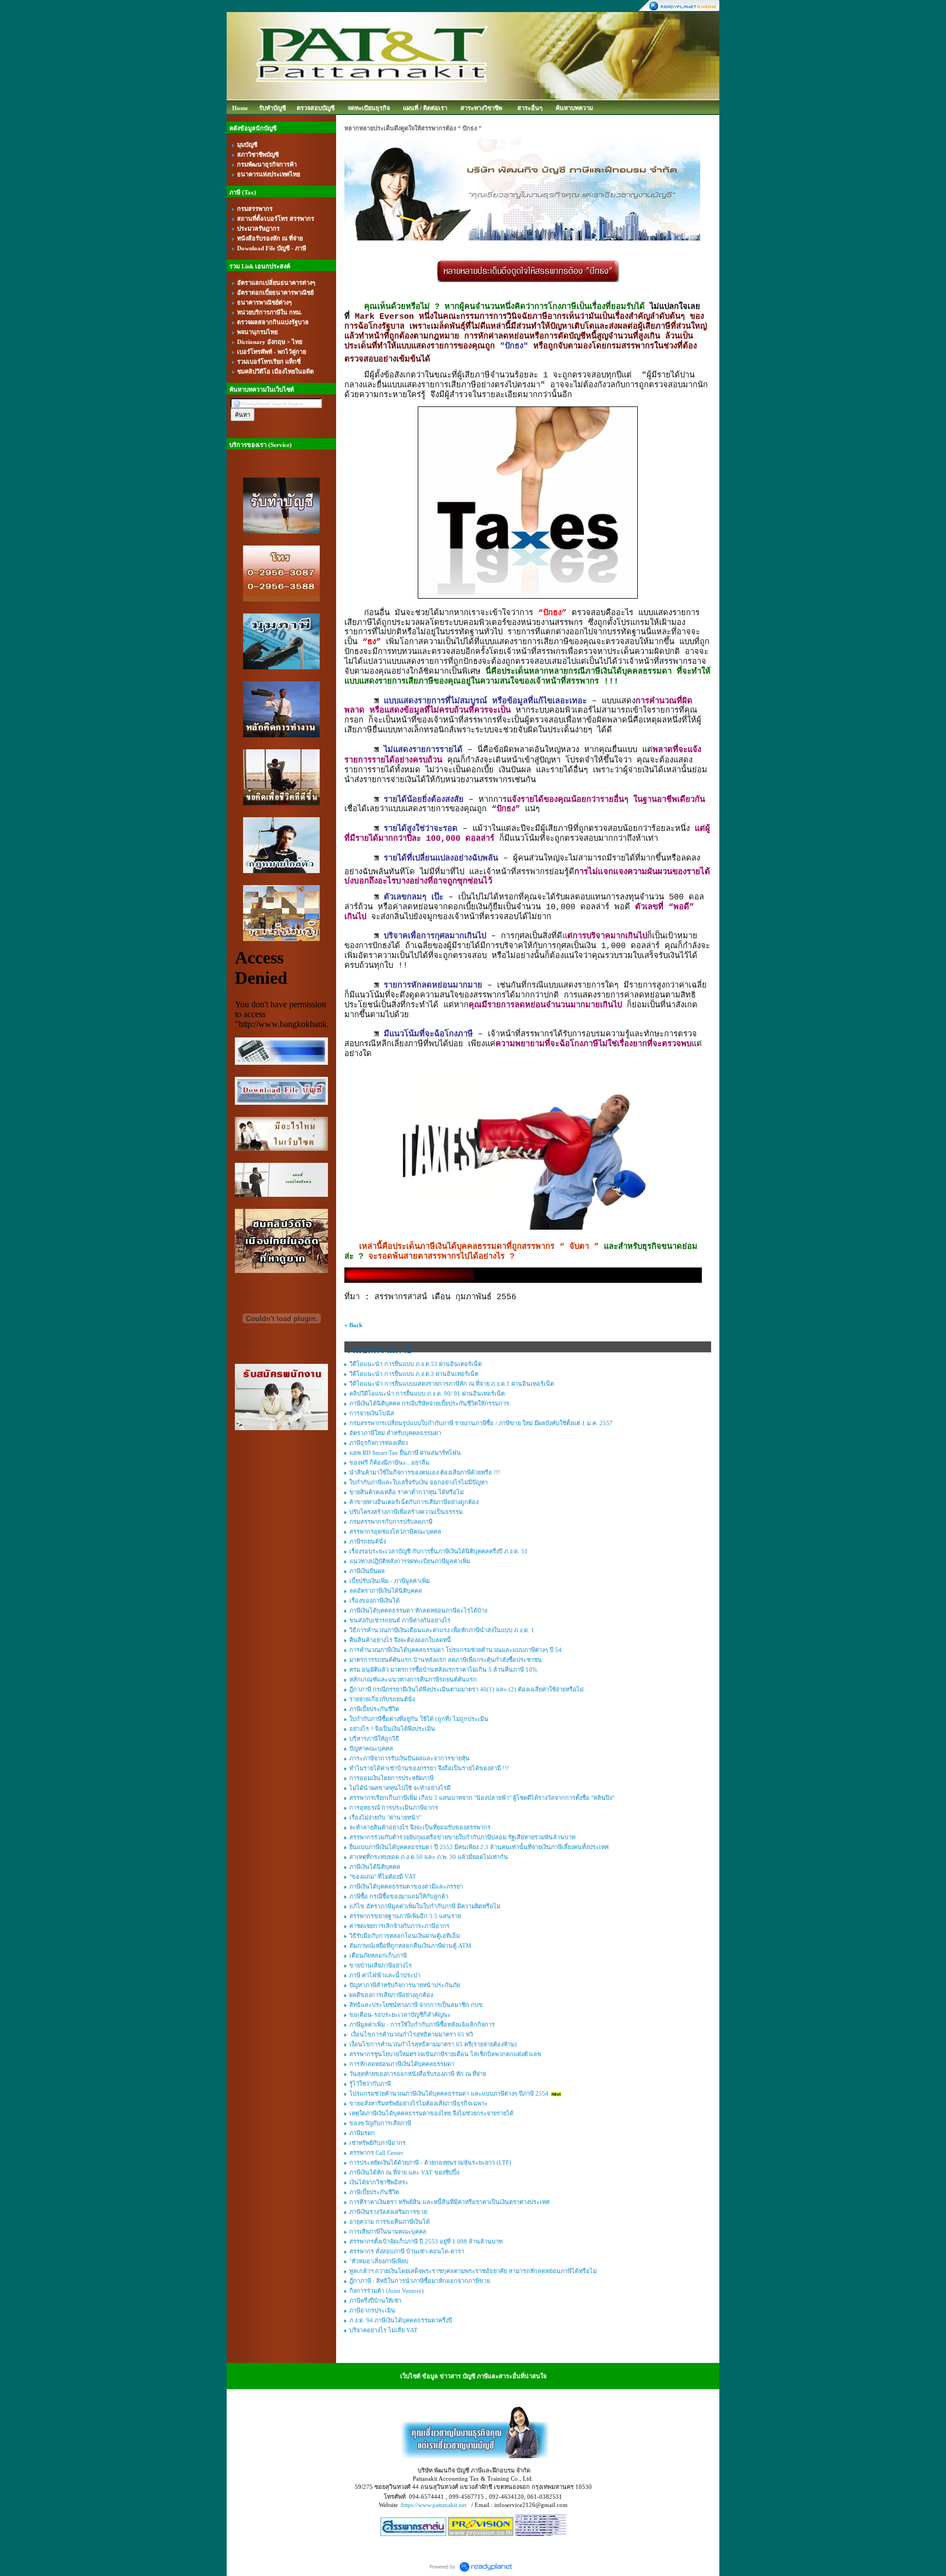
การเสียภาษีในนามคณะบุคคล (388, 2231)
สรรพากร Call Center (376, 2153)
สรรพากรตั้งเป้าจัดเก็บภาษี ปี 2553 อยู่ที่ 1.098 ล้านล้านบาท (426, 2241)
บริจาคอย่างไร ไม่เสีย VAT (383, 2330)
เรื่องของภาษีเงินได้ (374, 1600)
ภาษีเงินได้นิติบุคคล (375, 1867)
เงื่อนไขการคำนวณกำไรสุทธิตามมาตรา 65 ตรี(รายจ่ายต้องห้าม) (433, 2044)
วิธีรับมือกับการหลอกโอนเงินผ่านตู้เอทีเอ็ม (405, 1936)
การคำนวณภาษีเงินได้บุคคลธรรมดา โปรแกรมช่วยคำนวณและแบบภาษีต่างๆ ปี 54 (455, 1650)
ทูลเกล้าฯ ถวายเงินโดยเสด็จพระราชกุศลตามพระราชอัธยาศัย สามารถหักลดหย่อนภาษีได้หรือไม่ (473, 2271)
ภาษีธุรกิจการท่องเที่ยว (379, 1443)
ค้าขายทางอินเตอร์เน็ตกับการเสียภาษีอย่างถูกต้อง (414, 1502)
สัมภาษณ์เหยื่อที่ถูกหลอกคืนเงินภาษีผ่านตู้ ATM (410, 1946)
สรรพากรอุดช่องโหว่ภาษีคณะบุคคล (395, 1531)
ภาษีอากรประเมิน (372, 2310)
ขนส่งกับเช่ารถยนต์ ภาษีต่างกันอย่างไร (400, 1620)
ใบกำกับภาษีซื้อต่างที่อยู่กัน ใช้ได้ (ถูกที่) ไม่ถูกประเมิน (419, 1719)
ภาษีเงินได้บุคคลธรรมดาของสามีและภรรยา (406, 1886)
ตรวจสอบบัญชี (316, 108)
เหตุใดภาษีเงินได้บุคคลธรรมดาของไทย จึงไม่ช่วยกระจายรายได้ (431, 2113)
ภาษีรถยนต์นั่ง (368, 1541)
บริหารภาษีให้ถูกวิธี (374, 1739)
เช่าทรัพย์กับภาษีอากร (377, 2143)
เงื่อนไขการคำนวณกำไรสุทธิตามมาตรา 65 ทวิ (411, 2034)
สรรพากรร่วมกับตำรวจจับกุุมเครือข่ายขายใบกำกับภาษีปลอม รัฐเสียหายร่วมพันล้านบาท (462, 1837)
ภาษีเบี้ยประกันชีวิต (374, 1709)
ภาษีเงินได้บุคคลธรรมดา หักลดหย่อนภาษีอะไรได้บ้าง (418, 1610)
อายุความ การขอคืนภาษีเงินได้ (390, 2222)
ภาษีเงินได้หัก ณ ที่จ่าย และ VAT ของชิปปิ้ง (404, 2172)
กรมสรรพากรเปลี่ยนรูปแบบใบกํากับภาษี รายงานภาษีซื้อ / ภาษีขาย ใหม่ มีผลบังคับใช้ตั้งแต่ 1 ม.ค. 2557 (481, 1423)
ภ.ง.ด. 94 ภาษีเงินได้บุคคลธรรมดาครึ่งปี (401, 2320)
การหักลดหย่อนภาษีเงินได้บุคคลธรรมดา (402, 2064)
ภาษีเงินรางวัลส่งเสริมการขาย (388, 2212)
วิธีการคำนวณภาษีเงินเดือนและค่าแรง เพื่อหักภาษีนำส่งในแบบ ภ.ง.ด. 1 (442, 1630)
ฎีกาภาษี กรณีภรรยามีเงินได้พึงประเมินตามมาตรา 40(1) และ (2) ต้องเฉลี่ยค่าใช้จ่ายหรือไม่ (466, 1689)
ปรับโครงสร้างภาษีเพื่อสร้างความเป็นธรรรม (406, 1512)
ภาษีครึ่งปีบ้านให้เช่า (375, 2300)
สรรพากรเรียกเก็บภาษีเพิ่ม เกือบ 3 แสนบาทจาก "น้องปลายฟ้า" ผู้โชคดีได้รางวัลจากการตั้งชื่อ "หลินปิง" (482, 1798)
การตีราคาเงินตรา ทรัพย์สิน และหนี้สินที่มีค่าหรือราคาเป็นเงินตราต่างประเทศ (449, 2202)
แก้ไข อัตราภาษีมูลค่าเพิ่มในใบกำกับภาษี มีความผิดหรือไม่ (425, 1906)
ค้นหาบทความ (574, 108)
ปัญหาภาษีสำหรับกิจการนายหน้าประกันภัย (405, 1985)
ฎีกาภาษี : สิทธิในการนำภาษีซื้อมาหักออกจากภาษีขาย (420, 2281)
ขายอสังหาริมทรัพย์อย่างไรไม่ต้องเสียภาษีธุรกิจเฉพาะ (419, 2103)
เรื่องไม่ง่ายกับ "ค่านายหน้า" (385, 1817)
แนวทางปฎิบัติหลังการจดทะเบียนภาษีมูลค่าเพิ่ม (410, 1561)
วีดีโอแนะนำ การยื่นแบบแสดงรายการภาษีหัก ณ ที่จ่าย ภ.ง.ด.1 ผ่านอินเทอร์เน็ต (452, 1384)
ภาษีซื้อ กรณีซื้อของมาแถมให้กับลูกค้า (399, 1896)
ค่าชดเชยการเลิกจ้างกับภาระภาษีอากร (399, 1926)
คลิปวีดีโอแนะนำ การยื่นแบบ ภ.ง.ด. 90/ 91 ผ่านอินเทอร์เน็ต (427, 1393)
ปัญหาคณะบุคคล (371, 1748)
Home (240, 108)
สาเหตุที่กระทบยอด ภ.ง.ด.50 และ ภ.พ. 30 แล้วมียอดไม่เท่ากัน (429, 1857)
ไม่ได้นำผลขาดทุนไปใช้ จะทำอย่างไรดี (400, 1788)
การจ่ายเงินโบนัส (372, 1413)
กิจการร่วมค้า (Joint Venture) (387, 2291)
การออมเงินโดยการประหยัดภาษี (391, 1778)
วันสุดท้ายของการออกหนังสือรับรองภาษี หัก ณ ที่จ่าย (418, 2074)
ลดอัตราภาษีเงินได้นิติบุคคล (386, 1591)
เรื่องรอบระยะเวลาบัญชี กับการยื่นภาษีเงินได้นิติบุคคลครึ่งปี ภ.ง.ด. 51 (439, 1551)
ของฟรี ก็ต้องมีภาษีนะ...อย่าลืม (389, 1462)
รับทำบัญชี (272, 108)
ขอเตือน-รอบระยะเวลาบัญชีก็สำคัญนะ (400, 2015)
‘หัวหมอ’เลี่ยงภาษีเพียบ (379, 2261)
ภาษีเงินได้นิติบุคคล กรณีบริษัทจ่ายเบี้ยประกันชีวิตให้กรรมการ (429, 1403)
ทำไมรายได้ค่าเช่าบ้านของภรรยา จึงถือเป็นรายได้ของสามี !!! (429, 1768)
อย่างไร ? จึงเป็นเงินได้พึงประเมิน (392, 1729)
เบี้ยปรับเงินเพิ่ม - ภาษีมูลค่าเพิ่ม (390, 1581)
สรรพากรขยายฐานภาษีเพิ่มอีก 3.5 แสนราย (405, 1916)
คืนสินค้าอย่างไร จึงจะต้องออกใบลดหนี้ (400, 1640)
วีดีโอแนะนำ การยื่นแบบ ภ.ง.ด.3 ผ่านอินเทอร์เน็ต (414, 1374)
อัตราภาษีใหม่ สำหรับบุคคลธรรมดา (395, 1433)
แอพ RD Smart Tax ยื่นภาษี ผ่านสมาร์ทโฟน (405, 1453)
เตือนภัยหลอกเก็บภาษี (378, 1955)
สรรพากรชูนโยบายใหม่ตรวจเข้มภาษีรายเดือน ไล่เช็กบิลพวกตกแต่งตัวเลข (445, 2054)
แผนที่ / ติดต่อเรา (425, 108)
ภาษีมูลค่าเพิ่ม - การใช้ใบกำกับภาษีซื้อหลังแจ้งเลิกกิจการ (422, 2024)
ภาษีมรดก (362, 2133)
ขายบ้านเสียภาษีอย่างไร (380, 1965)
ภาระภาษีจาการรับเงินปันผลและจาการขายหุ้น (409, 1758)
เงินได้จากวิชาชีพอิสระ (379, 2182)
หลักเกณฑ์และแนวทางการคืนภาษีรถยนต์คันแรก (413, 1679)
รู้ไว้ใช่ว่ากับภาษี (370, 2084)
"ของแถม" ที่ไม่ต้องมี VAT (383, 1877)
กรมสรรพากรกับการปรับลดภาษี (391, 1522)
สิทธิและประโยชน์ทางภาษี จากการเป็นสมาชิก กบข (416, 2005)
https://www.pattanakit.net (434, 2505)
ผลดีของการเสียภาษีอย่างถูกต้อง (391, 1995)
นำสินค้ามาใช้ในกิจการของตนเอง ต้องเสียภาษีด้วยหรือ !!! (425, 1472)
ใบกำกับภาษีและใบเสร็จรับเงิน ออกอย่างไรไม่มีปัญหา (419, 1482)
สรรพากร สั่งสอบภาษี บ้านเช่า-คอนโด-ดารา (407, 2251)
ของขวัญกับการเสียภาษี (380, 2123)
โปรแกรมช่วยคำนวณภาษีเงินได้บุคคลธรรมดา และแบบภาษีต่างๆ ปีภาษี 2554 (449, 2093)
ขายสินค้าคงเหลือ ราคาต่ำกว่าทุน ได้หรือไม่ (406, 1492)
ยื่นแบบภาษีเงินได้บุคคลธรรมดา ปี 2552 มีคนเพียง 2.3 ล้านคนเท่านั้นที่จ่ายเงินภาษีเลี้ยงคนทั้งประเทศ (479, 1847)
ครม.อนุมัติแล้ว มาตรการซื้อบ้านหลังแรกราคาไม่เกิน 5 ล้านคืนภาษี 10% (443, 1669)
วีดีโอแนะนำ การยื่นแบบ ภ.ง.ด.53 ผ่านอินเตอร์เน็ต (416, 1364)
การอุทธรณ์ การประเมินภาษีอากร (394, 1808)
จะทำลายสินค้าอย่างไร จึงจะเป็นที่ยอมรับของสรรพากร (420, 1827)
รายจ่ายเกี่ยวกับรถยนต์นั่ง (382, 1699)
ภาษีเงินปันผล (367, 1571)
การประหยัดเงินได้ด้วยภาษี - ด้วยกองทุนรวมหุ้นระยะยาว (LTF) (430, 2162)
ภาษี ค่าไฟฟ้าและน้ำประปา (385, 1975)
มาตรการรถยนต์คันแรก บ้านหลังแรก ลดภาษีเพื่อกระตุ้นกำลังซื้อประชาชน (446, 1660)
